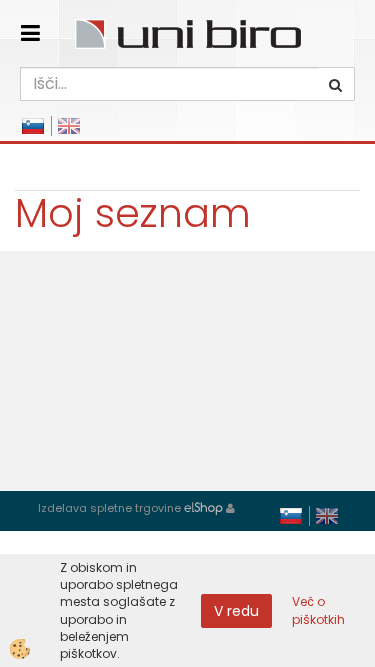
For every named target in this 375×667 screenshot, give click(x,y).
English (69, 126)
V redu (236, 611)
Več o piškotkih (318, 610)
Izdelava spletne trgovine (109, 508)
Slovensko (33, 126)
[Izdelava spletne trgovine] (203, 508)
